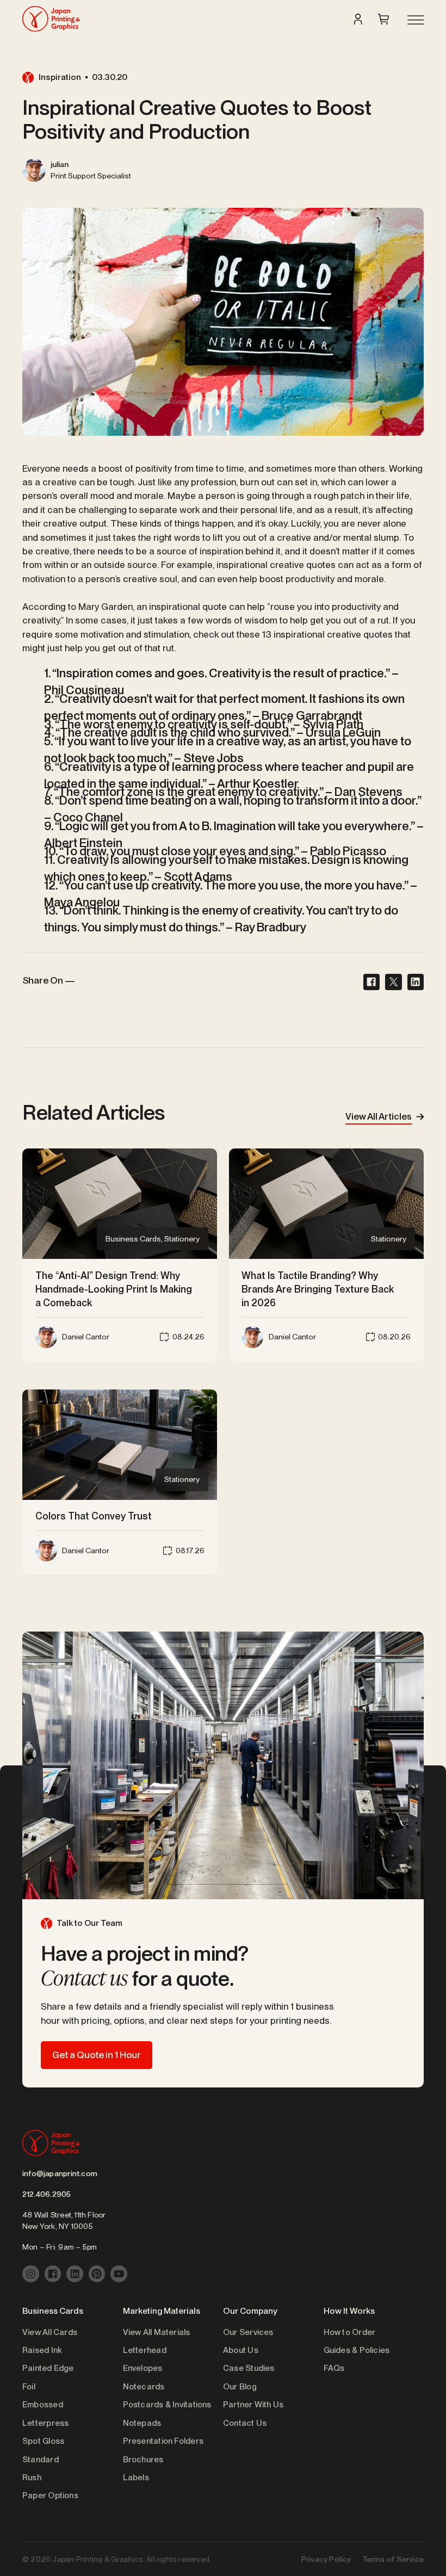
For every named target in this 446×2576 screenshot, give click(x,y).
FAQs (334, 2368)
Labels (136, 2478)
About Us (241, 2350)
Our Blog (240, 2387)
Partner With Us (253, 2405)
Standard (41, 2460)
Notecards (144, 2387)
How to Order (350, 2332)
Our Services (248, 2332)
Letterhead (145, 2350)
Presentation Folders (163, 2441)
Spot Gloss (43, 2441)
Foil (29, 2387)
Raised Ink (42, 2350)
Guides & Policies (357, 2350)
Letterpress (45, 2423)
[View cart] (383, 19)
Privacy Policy (326, 2559)
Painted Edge (48, 2368)
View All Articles (379, 1116)
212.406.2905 (47, 2194)
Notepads (142, 2423)
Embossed (43, 2405)
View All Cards (50, 2332)
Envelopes (143, 2368)
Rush (32, 2478)
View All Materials (157, 2332)
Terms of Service (393, 2559)
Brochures (143, 2460)
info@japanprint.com (60, 2173)
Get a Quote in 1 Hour (97, 2055)
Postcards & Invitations (167, 2405)
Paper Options (50, 2495)
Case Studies (249, 2368)
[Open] (414, 21)
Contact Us (245, 2423)
